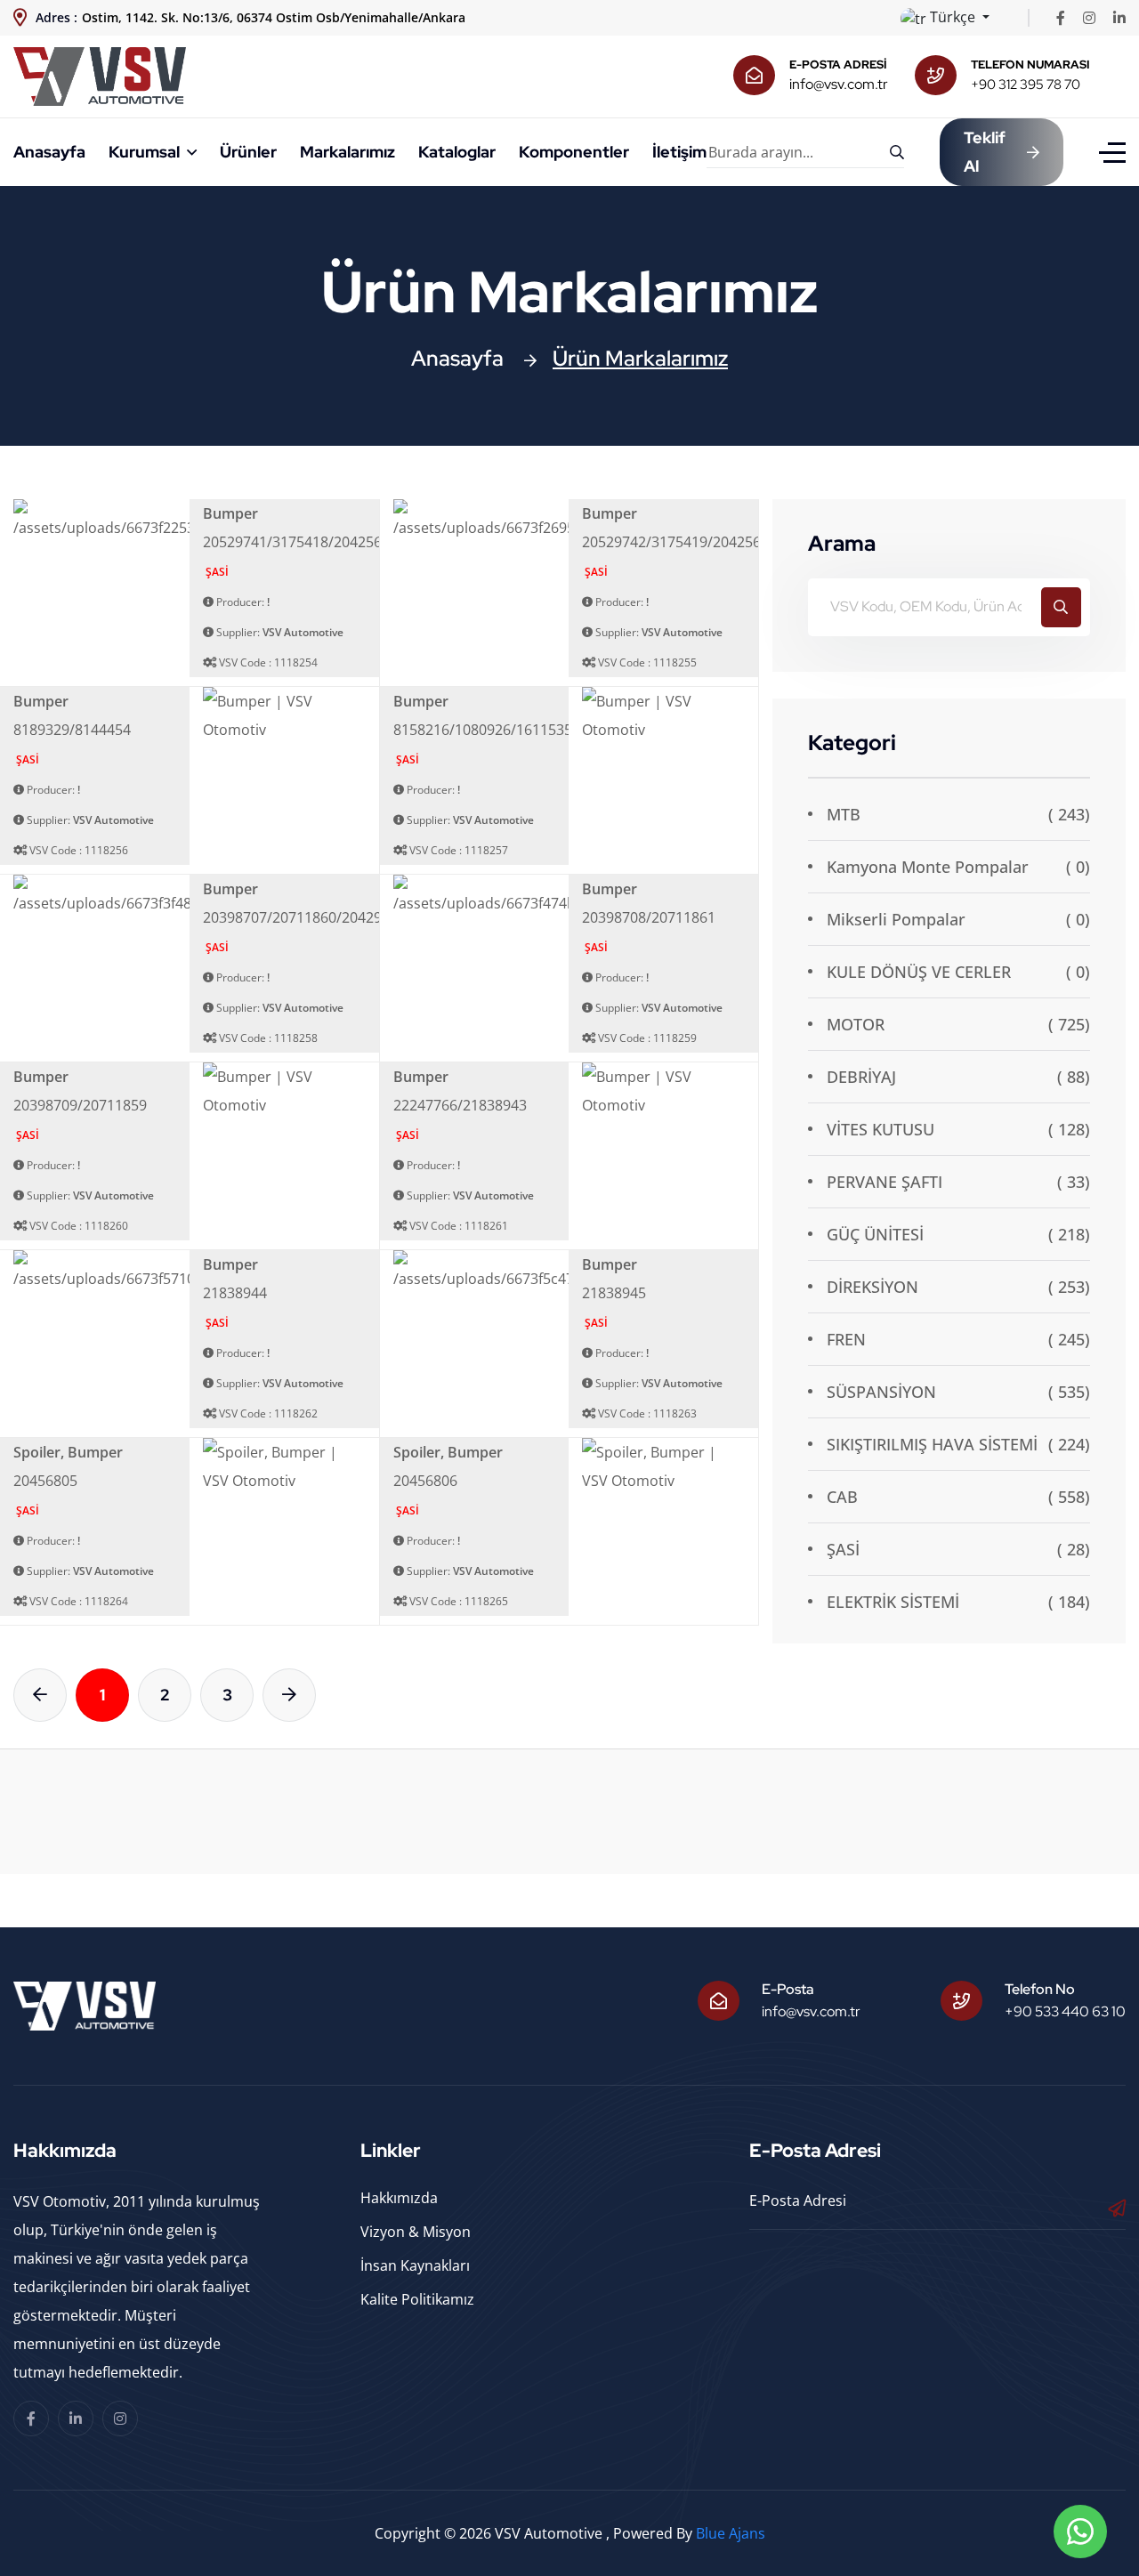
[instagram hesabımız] (1089, 18)
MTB (844, 814)
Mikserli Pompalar (896, 919)
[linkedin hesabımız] (1119, 18)
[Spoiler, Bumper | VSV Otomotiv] (284, 1465)
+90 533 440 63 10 (1065, 2011)
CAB (842, 1497)
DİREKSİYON (872, 1287)
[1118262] (188, 1270)
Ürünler (248, 152)
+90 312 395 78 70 (1026, 85)
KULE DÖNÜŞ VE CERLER (919, 972)
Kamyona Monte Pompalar (928, 867)
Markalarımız (347, 152)
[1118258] (178, 894)
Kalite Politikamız (417, 2299)
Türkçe (953, 17)
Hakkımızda (399, 2198)
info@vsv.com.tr (839, 84)
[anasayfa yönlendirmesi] (100, 75)
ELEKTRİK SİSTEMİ (893, 1602)
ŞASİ (843, 1549)
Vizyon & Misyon (416, 2232)
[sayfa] (40, 1695)
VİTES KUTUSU (881, 1129)
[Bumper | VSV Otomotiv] (284, 714)
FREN (846, 1339)
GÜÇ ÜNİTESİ (875, 1234)
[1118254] (180, 519)
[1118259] (565, 894)
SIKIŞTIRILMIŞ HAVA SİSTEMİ (932, 1444)
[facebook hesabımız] (1061, 18)
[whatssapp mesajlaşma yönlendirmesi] (1080, 2532)
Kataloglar (457, 152)
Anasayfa (49, 152)
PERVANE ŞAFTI (885, 1182)
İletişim (679, 152)
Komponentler (574, 152)
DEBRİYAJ (861, 1077)
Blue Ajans (731, 2533)
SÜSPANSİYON (881, 1392)
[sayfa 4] (289, 1695)
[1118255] (558, 519)
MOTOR (856, 1024)
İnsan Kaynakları (415, 2265)
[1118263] (566, 1270)
